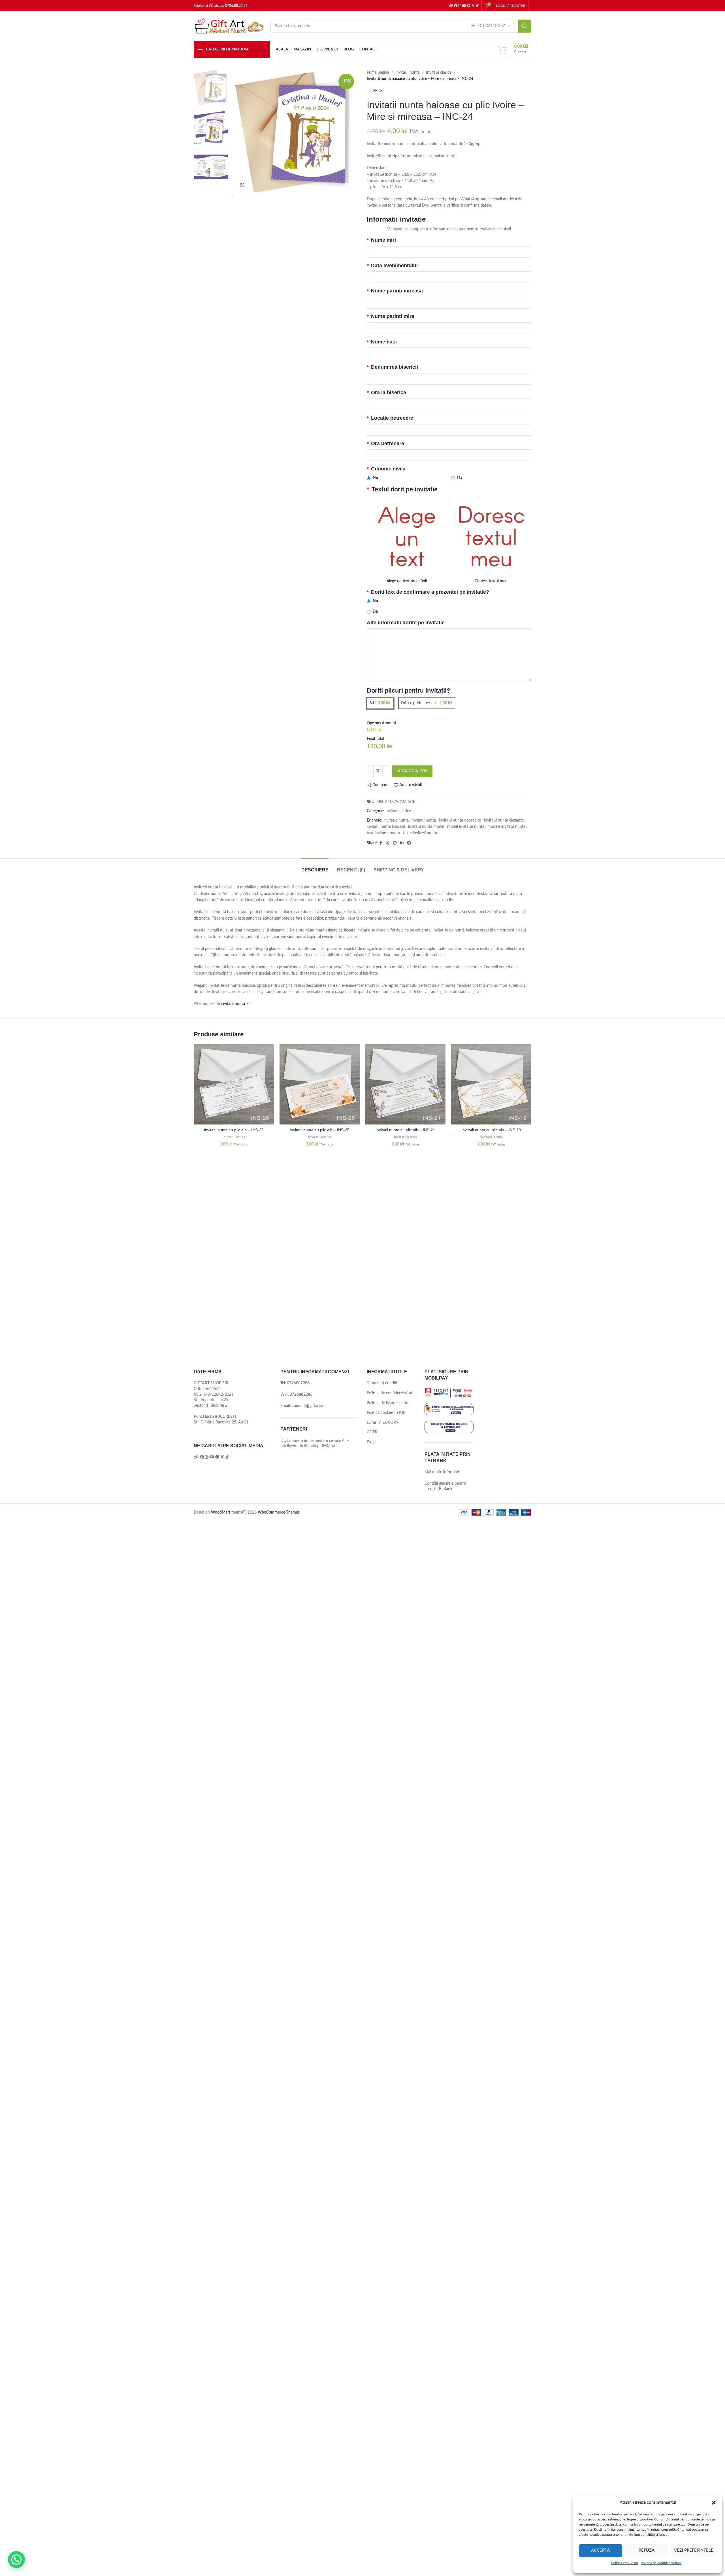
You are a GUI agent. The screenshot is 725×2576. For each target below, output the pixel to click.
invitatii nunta (424, 820)
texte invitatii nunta (420, 833)
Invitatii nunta (408, 73)
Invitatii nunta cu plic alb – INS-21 (405, 1130)
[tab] (315, 867)
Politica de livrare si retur (388, 1403)
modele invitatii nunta (506, 827)
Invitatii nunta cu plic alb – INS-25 (320, 1130)
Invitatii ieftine (234, 1137)
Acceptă (600, 2550)
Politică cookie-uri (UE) (387, 1413)
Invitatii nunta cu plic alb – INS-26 (234, 1130)
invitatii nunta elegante (504, 820)
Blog (371, 1442)
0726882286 (298, 1383)
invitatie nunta (396, 820)
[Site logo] (229, 26)
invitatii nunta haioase (386, 827)
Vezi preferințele (694, 2550)
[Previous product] (370, 91)
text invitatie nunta (383, 833)
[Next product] (381, 91)
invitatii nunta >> (236, 1004)
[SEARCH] (525, 26)
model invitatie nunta (466, 827)
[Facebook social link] (381, 843)
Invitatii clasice (439, 73)
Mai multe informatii (442, 1472)
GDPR (372, 1432)
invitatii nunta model (426, 827)
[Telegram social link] (409, 843)
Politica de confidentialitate (661, 2563)
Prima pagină (378, 73)
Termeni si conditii (382, 1383)
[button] (714, 2503)
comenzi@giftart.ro (308, 1406)
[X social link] (387, 843)
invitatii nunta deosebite (460, 820)
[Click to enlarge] (242, 185)
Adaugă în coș (412, 771)
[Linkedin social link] (402, 843)
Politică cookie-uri (625, 2563)
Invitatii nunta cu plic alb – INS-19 (491, 1130)
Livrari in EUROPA (382, 1423)
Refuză (647, 2550)
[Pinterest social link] (395, 843)
